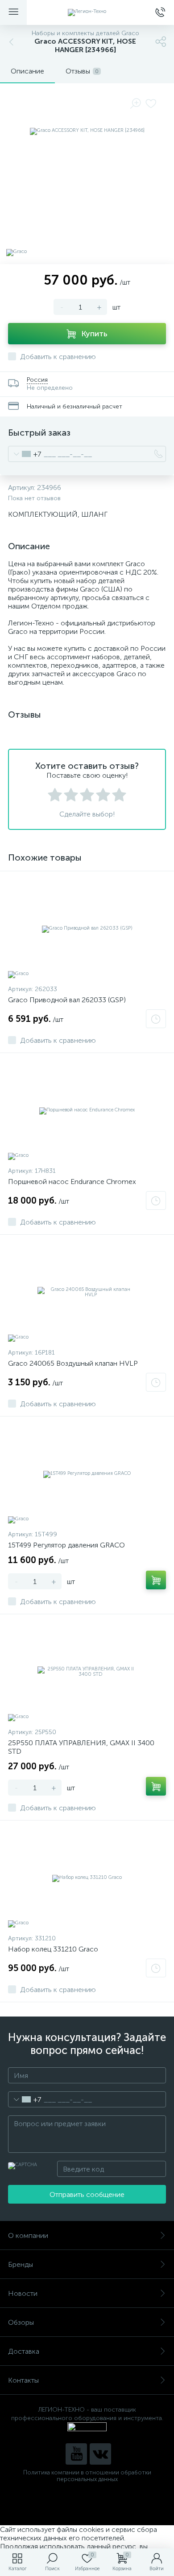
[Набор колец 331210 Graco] (87, 1878)
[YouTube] (76, 2454)
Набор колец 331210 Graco (53, 1949)
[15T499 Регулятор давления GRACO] (87, 1474)
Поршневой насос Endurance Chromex (72, 1182)
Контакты (23, 2380)
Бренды (21, 2264)
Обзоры (21, 2322)
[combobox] (25, 454)
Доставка (24, 2351)
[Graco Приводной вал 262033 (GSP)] (87, 929)
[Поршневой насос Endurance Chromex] (87, 1110)
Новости (23, 2293)
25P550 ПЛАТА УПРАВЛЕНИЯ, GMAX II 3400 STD (81, 1747)
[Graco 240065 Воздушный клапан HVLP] (87, 1292)
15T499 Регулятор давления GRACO (66, 1545)
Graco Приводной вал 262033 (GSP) (67, 1000)
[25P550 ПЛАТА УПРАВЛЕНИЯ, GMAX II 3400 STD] (87, 1672)
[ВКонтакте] (100, 2454)
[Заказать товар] (156, 1019)
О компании (28, 2235)
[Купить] (156, 1580)
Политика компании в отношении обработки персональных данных (87, 2476)
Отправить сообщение (87, 2194)
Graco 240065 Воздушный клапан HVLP (73, 1363)
